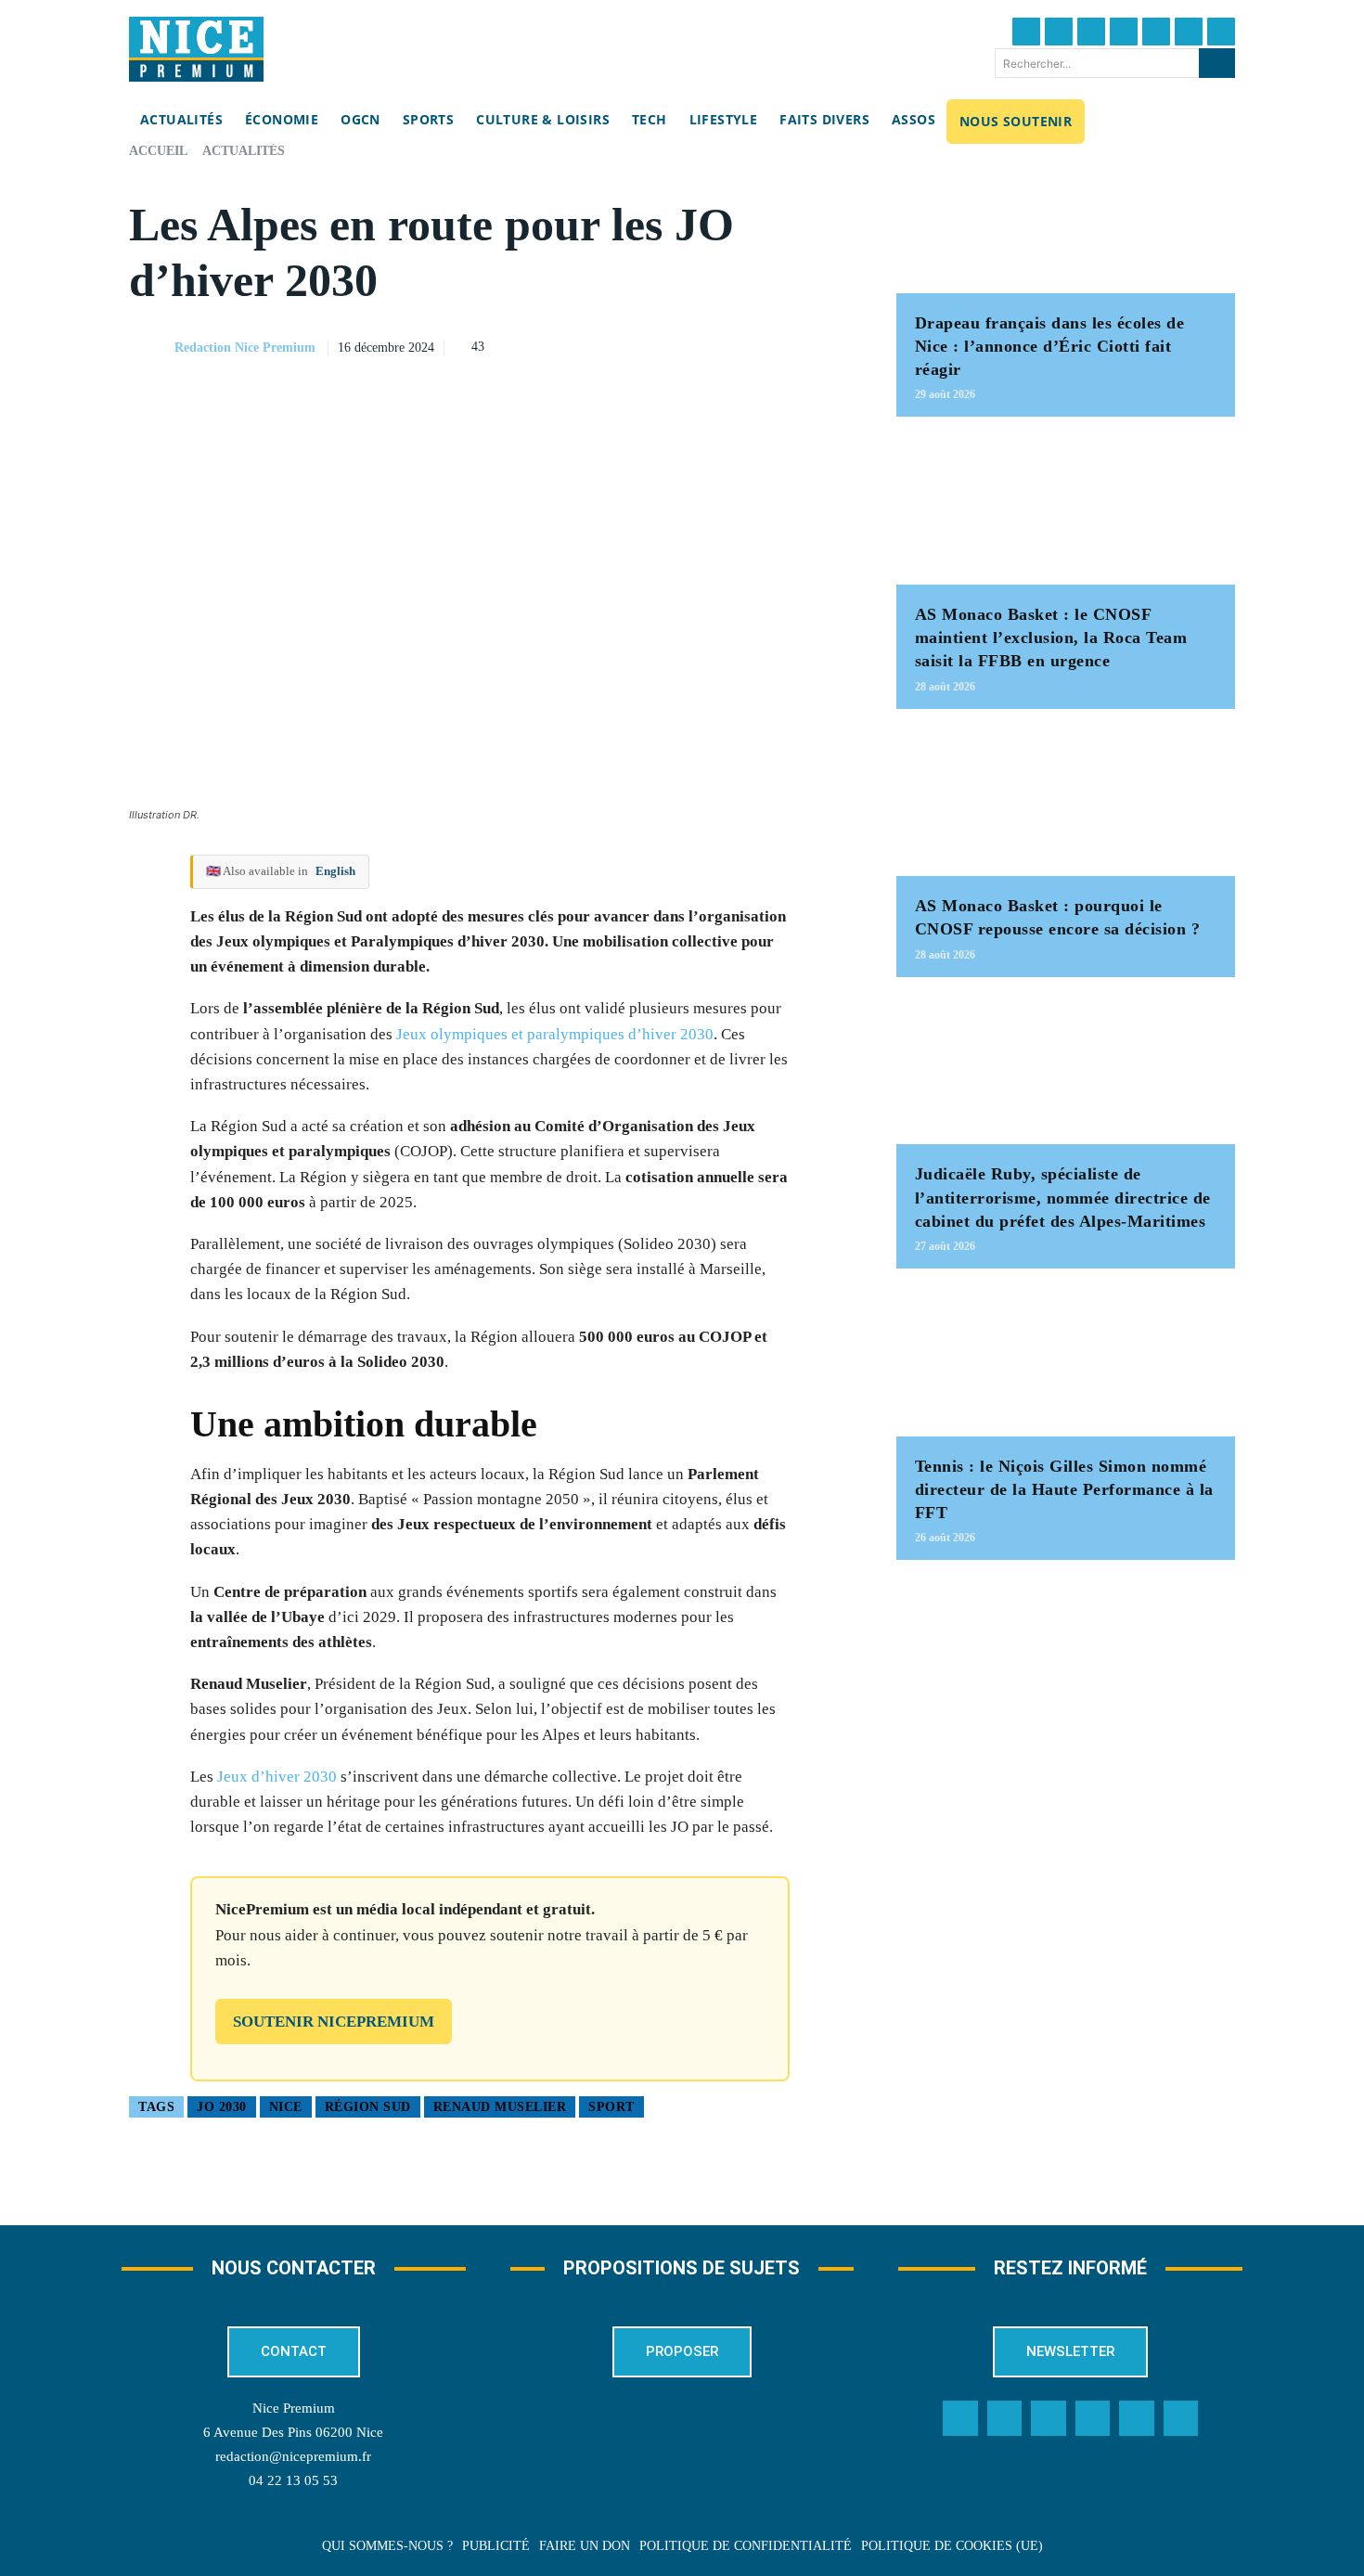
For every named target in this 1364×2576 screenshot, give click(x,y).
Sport (611, 2107)
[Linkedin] (1189, 32)
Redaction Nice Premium (245, 348)
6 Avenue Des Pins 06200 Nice (293, 2432)
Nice (286, 2107)
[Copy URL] (663, 345)
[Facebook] (1026, 32)
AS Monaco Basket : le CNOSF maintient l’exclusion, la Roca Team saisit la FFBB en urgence (1051, 638)
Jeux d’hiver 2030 (277, 1777)
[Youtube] (1221, 32)
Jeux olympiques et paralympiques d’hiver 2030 (555, 1034)
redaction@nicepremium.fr (293, 2456)
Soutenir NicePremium (334, 2022)
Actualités (244, 151)
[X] (748, 345)
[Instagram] (1091, 32)
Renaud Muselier (500, 2107)
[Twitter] (1059, 32)
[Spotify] (1137, 2418)
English (335, 871)
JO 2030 (222, 2107)
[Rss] (1181, 2418)
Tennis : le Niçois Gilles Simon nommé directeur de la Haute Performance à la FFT (1064, 1489)
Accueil (158, 151)
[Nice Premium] (196, 49)
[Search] (1217, 63)
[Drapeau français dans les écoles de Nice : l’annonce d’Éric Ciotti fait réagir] (1066, 219)
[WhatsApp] (791, 345)
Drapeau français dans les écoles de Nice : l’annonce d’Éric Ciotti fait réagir (1050, 346)
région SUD (368, 2107)
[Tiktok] (1156, 32)
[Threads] (1124, 32)
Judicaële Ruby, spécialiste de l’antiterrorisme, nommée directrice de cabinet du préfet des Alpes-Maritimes (1063, 1197)
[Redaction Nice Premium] (150, 348)
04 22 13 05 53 (293, 2480)
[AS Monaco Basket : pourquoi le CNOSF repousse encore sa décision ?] (1066, 802)
